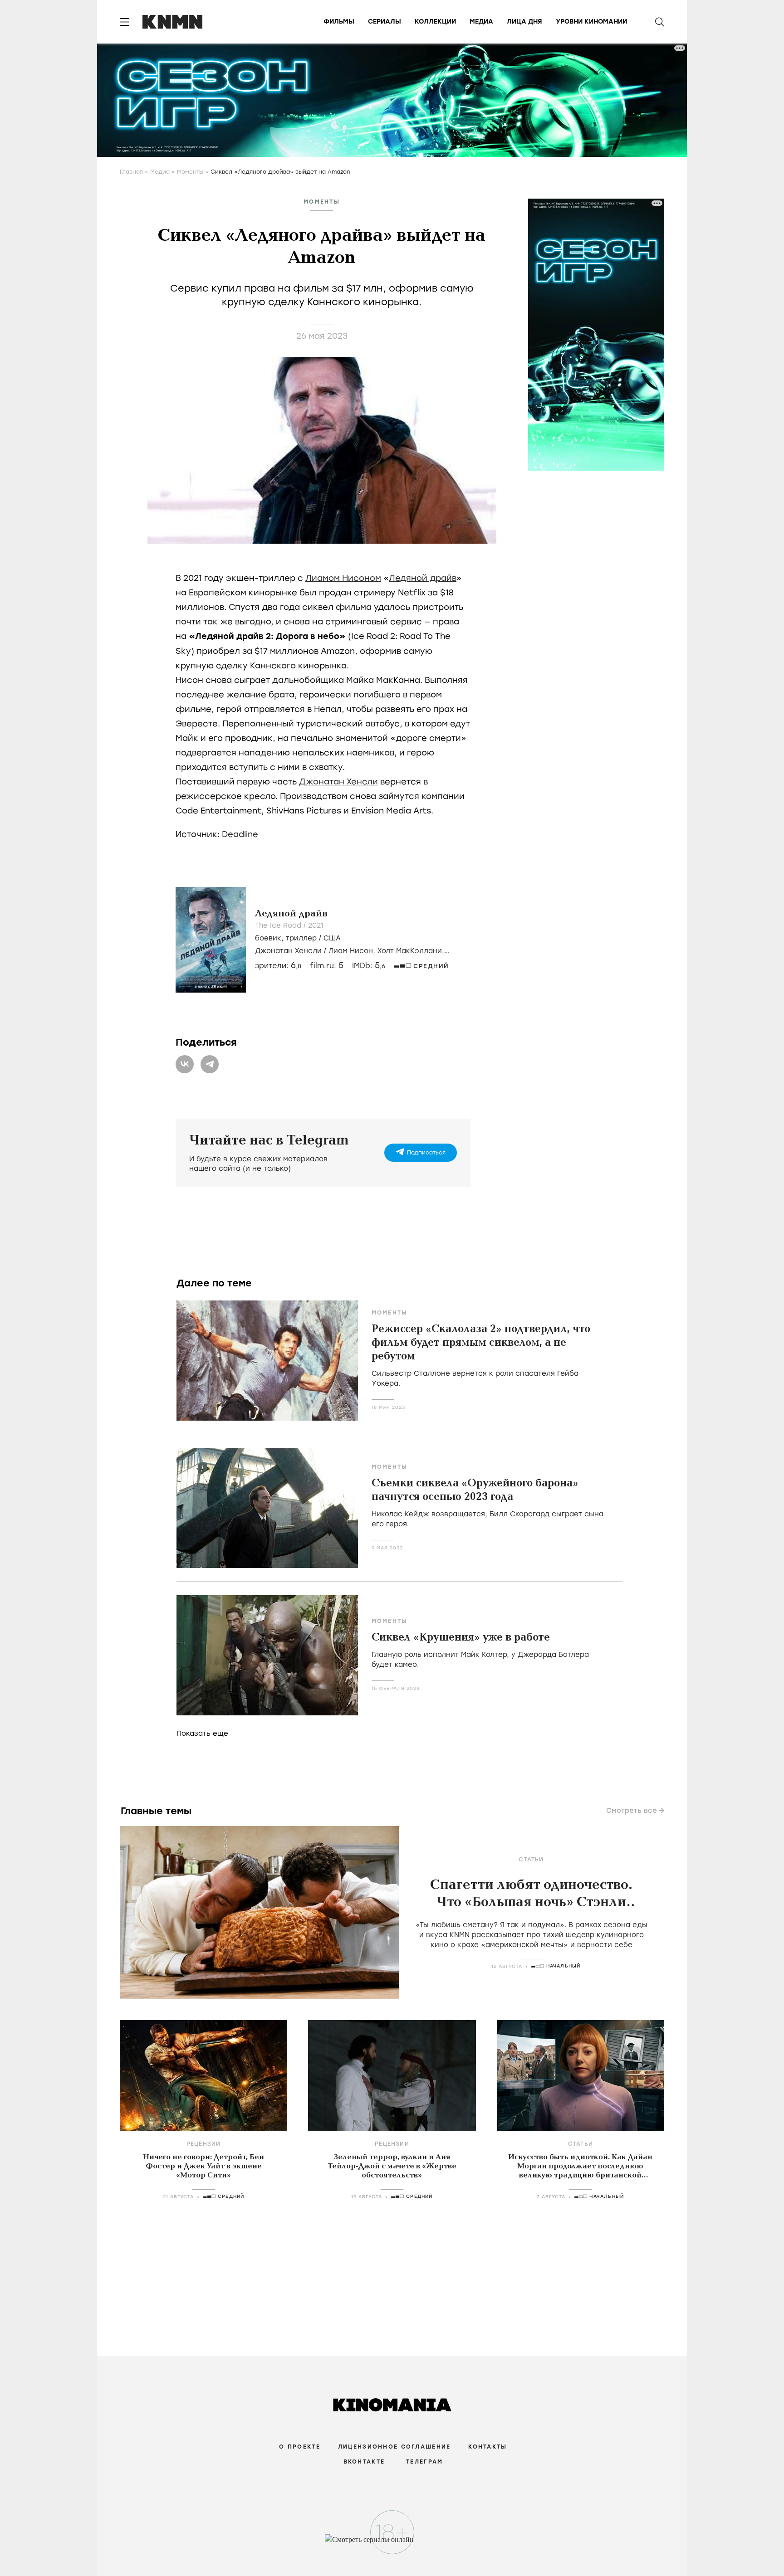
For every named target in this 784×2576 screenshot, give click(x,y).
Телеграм (424, 2462)
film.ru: (327, 966)
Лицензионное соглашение (394, 2447)
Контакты (488, 2447)
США (332, 938)
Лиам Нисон (351, 951)
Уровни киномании (591, 22)
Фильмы (339, 22)
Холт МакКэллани (410, 951)
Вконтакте (364, 2462)
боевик (268, 938)
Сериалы (385, 22)
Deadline (240, 834)
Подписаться (426, 1153)
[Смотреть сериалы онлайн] (392, 2544)
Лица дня (524, 22)
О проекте (300, 2447)
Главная (131, 172)
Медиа (481, 22)
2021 (316, 925)
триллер (301, 938)
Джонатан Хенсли (338, 782)
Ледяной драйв (423, 578)
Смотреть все (632, 1811)
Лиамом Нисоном (343, 578)
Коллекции (435, 22)
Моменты (190, 172)
